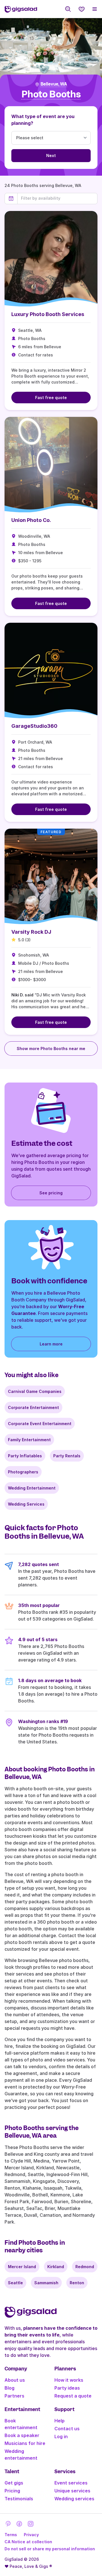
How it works (69, 2380)
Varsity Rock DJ (31, 932)
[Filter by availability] (57, 198)
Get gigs (14, 2483)
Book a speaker (22, 2435)
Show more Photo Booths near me (51, 1049)
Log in (61, 2436)
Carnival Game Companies (35, 1391)
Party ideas (67, 2388)
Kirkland (56, 2267)
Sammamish (46, 2283)
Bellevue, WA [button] (54, 84)
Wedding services (74, 2499)
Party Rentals (67, 1456)
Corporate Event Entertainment (40, 1424)
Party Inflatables (25, 1456)
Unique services (72, 2491)
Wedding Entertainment (32, 1488)
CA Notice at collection (28, 2542)
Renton (77, 2283)
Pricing (12, 2491)
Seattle (15, 2283)
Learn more (51, 1344)
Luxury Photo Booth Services (48, 314)
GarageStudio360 (34, 726)
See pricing (51, 1193)
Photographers (23, 1472)
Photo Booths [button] (51, 94)
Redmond (85, 2267)
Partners (14, 2396)
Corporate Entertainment (33, 1407)
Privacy (31, 2535)
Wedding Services (26, 1504)
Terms (11, 2535)
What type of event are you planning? (43, 120)
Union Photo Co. (31, 520)
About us (15, 2380)
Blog (9, 2388)
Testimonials (19, 2499)
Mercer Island (22, 2267)
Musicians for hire (25, 2443)
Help (59, 2421)
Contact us (67, 2429)
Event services (71, 2483)
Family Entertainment (29, 1440)
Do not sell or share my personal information (50, 2549)
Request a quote (73, 2396)
